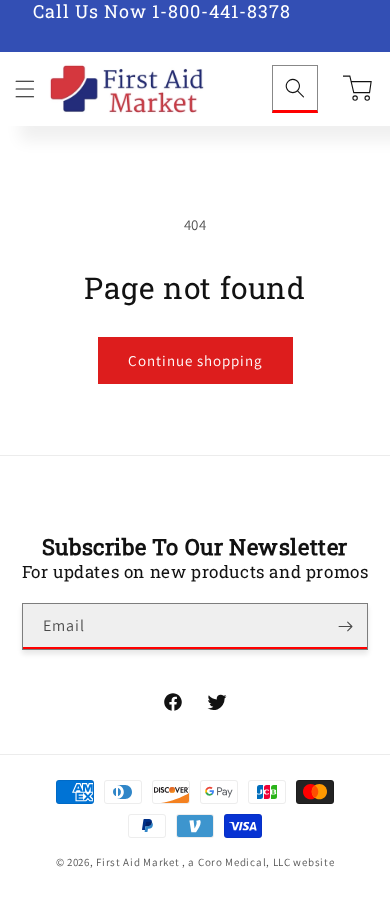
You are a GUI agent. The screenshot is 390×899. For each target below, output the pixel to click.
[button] (25, 89)
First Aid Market (137, 862)
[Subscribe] (345, 626)
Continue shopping (195, 360)
